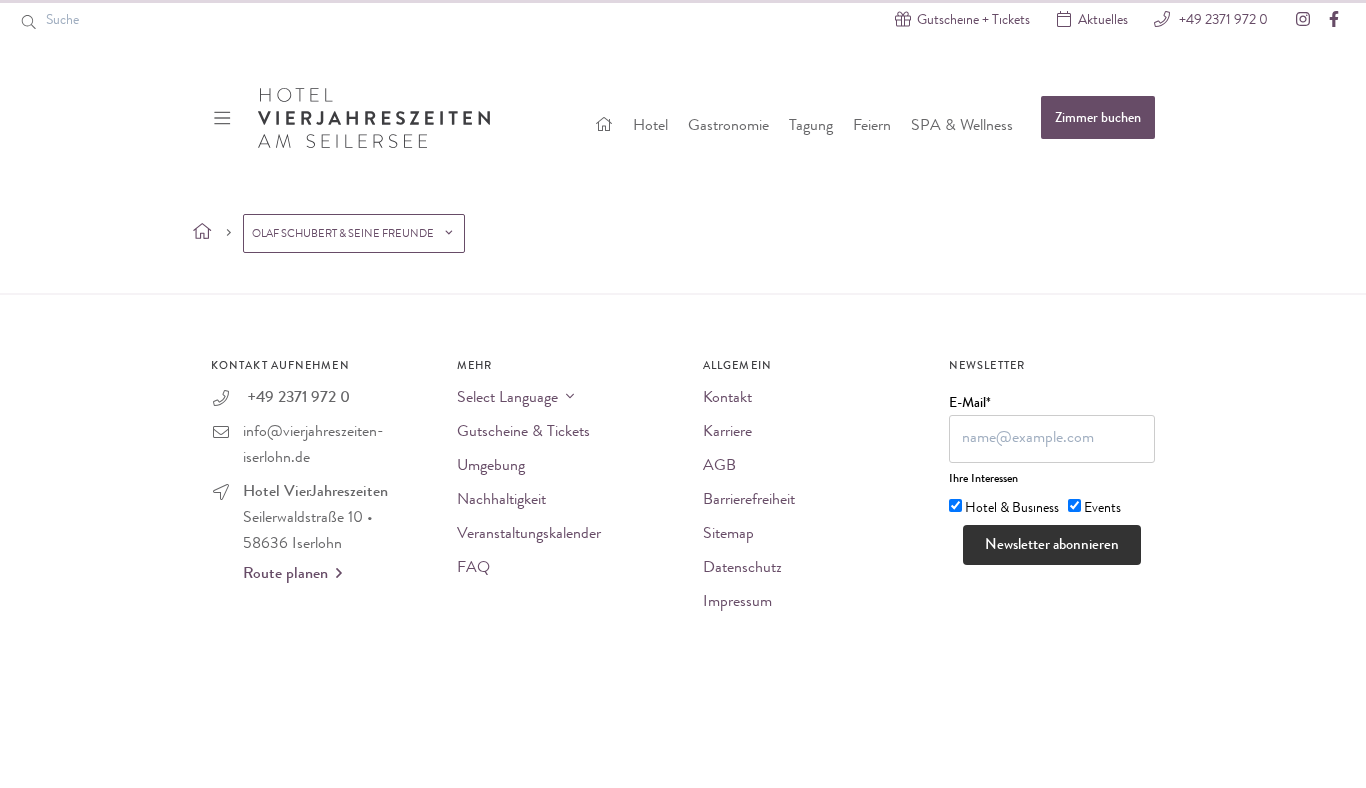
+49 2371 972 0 (1222, 21)
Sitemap (728, 535)
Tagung (811, 127)
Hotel (650, 127)
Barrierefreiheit (749, 501)
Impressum (737, 603)
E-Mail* (970, 404)
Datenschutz (742, 569)
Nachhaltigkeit (501, 501)
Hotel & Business (1012, 509)
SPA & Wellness (962, 127)
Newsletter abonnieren (1052, 546)
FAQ (473, 569)
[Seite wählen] (202, 233)
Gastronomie (728, 127)
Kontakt (727, 399)
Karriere (727, 433)
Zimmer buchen (1098, 119)
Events (1102, 509)
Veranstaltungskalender (529, 535)
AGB (719, 467)
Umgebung (491, 467)
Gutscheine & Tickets (523, 433)
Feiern (872, 127)
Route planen (285, 575)
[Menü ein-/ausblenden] (224, 118)
